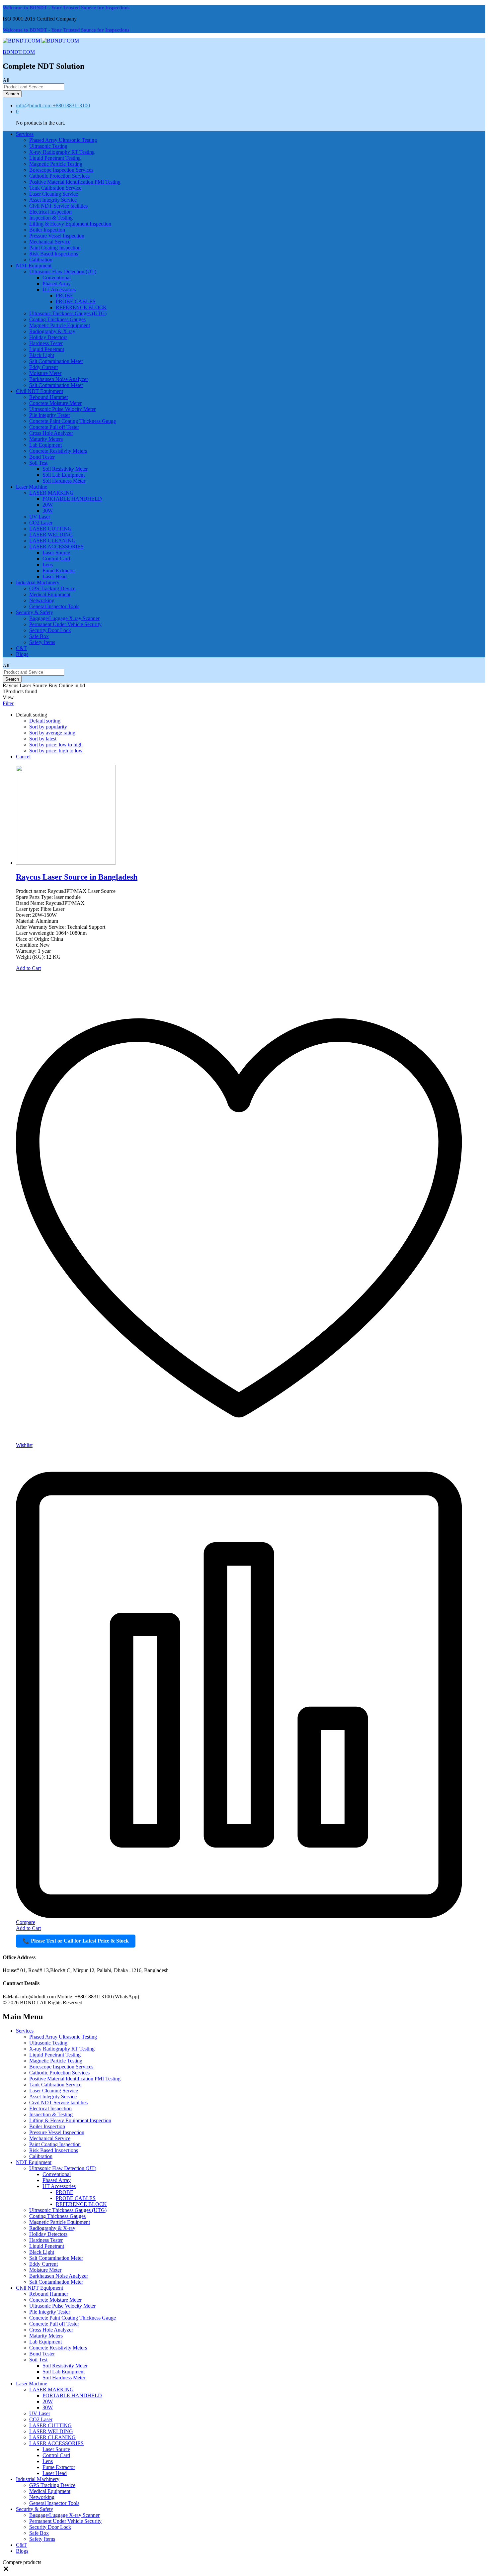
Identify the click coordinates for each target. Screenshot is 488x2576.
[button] (6, 2570)
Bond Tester (42, 457)
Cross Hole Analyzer (51, 433)
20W (48, 505)
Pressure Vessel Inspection (57, 236)
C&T (21, 648)
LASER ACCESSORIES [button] (56, 547)
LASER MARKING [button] (51, 493)
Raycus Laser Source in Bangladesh (77, 877)
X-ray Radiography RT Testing (62, 152)
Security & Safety (35, 2509)
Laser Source (56, 553)
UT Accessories (59, 2186)
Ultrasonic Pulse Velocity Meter (62, 409)
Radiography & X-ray (52, 331)
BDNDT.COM (19, 52)
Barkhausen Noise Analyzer (59, 379)
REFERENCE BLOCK (81, 307)
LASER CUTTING (50, 529)
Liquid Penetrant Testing (55, 158)
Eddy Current (43, 367)
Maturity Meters (46, 439)
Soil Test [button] (38, 463)
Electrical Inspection (50, 212)
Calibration (41, 260)
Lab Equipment (45, 445)
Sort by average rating (52, 733)
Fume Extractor (59, 571)
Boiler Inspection (47, 230)
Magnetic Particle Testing (56, 164)
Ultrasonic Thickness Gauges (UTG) (68, 313)
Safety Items (42, 642)
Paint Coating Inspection (55, 248)
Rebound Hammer (49, 397)
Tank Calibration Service (55, 188)
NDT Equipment (34, 2162)
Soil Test (38, 2360)
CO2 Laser (41, 523)
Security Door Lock (50, 630)
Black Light (42, 355)
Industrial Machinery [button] (38, 582)
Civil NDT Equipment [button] (40, 391)
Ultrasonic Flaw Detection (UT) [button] (63, 272)
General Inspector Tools (54, 606)
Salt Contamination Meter (56, 361)
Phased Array (57, 284)
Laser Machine (32, 2384)
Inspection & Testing (51, 218)
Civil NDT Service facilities (58, 206)
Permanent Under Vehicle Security (65, 624)
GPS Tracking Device (52, 588)
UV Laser (40, 517)
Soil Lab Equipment (64, 475)
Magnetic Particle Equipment (60, 325)
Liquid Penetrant (47, 349)
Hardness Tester (46, 343)
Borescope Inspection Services (61, 170)
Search (12, 94)
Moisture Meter (45, 373)
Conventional (57, 278)
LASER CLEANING (52, 541)
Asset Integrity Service (53, 200)
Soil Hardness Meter (64, 481)
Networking (42, 600)
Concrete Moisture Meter (55, 403)
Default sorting (45, 721)
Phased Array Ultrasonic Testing (63, 140)
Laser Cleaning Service (54, 194)
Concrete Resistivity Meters (58, 451)
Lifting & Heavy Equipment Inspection (70, 224)
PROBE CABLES (76, 301)
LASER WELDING (51, 535)
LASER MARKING (51, 2389)
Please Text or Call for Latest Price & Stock (76, 1941)
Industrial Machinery (38, 2479)
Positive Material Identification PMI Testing (75, 182)
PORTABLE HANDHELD (72, 499)
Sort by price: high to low (56, 751)
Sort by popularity (48, 727)
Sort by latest (43, 739)
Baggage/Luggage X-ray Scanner (64, 618)
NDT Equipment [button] (34, 266)
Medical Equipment (50, 594)
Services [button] (25, 134)
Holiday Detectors (48, 337)
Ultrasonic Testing (48, 146)
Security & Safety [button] (35, 612)
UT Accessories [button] (59, 289)
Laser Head (55, 576)
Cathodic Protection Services (59, 176)
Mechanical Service (50, 242)
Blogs (22, 654)
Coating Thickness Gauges (57, 319)
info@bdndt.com (34, 105)
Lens (48, 565)
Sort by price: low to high (56, 745)
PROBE (65, 295)
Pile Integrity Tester (50, 415)
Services (25, 2031)
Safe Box (39, 636)
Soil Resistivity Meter (65, 469)
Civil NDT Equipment (40, 2288)
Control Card (56, 559)
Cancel (23, 757)
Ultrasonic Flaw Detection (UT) (63, 2168)
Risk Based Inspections (54, 254)
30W (48, 511)
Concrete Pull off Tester (54, 427)
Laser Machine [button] (32, 487)
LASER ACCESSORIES (56, 2443)
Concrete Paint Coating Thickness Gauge (73, 421)
